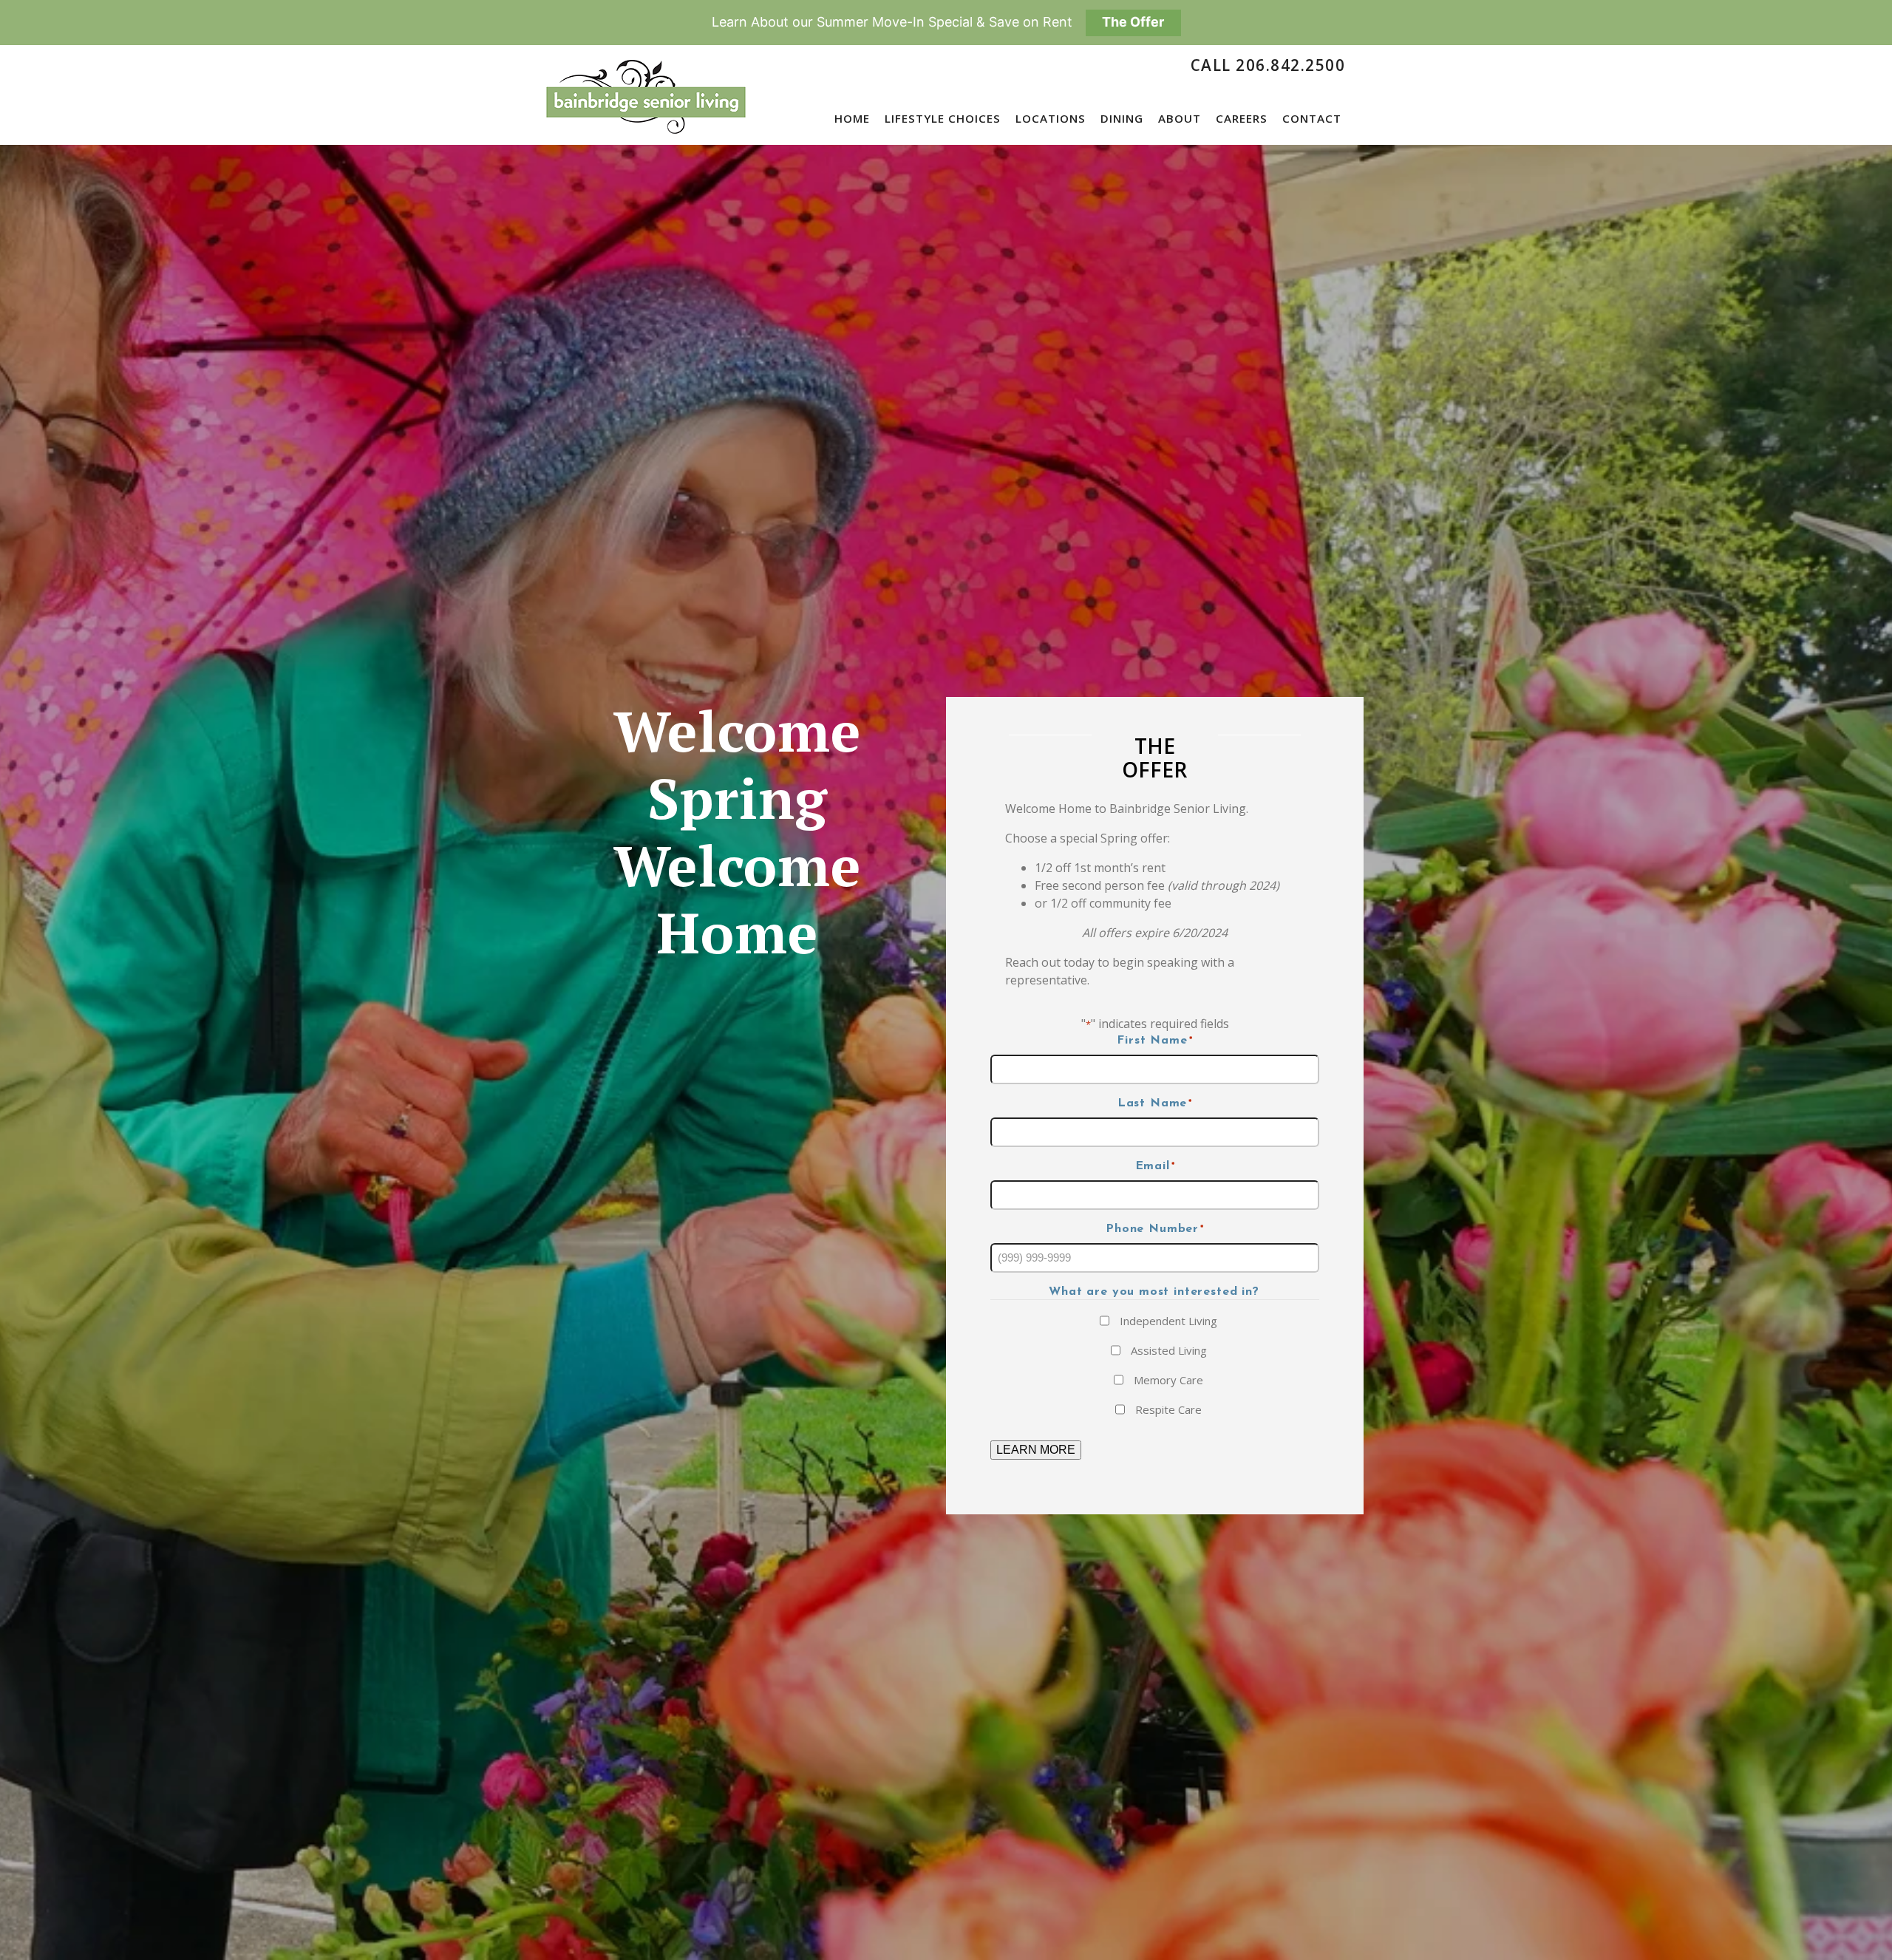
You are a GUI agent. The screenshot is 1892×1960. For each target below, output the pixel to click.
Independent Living (1168, 1321)
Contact (1312, 118)
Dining (1122, 118)
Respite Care (1168, 1409)
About (1180, 118)
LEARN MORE (1036, 1450)
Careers (1242, 118)
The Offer (1133, 22)
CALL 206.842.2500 (1268, 65)
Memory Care (1168, 1380)
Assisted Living (1169, 1350)
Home (852, 118)
